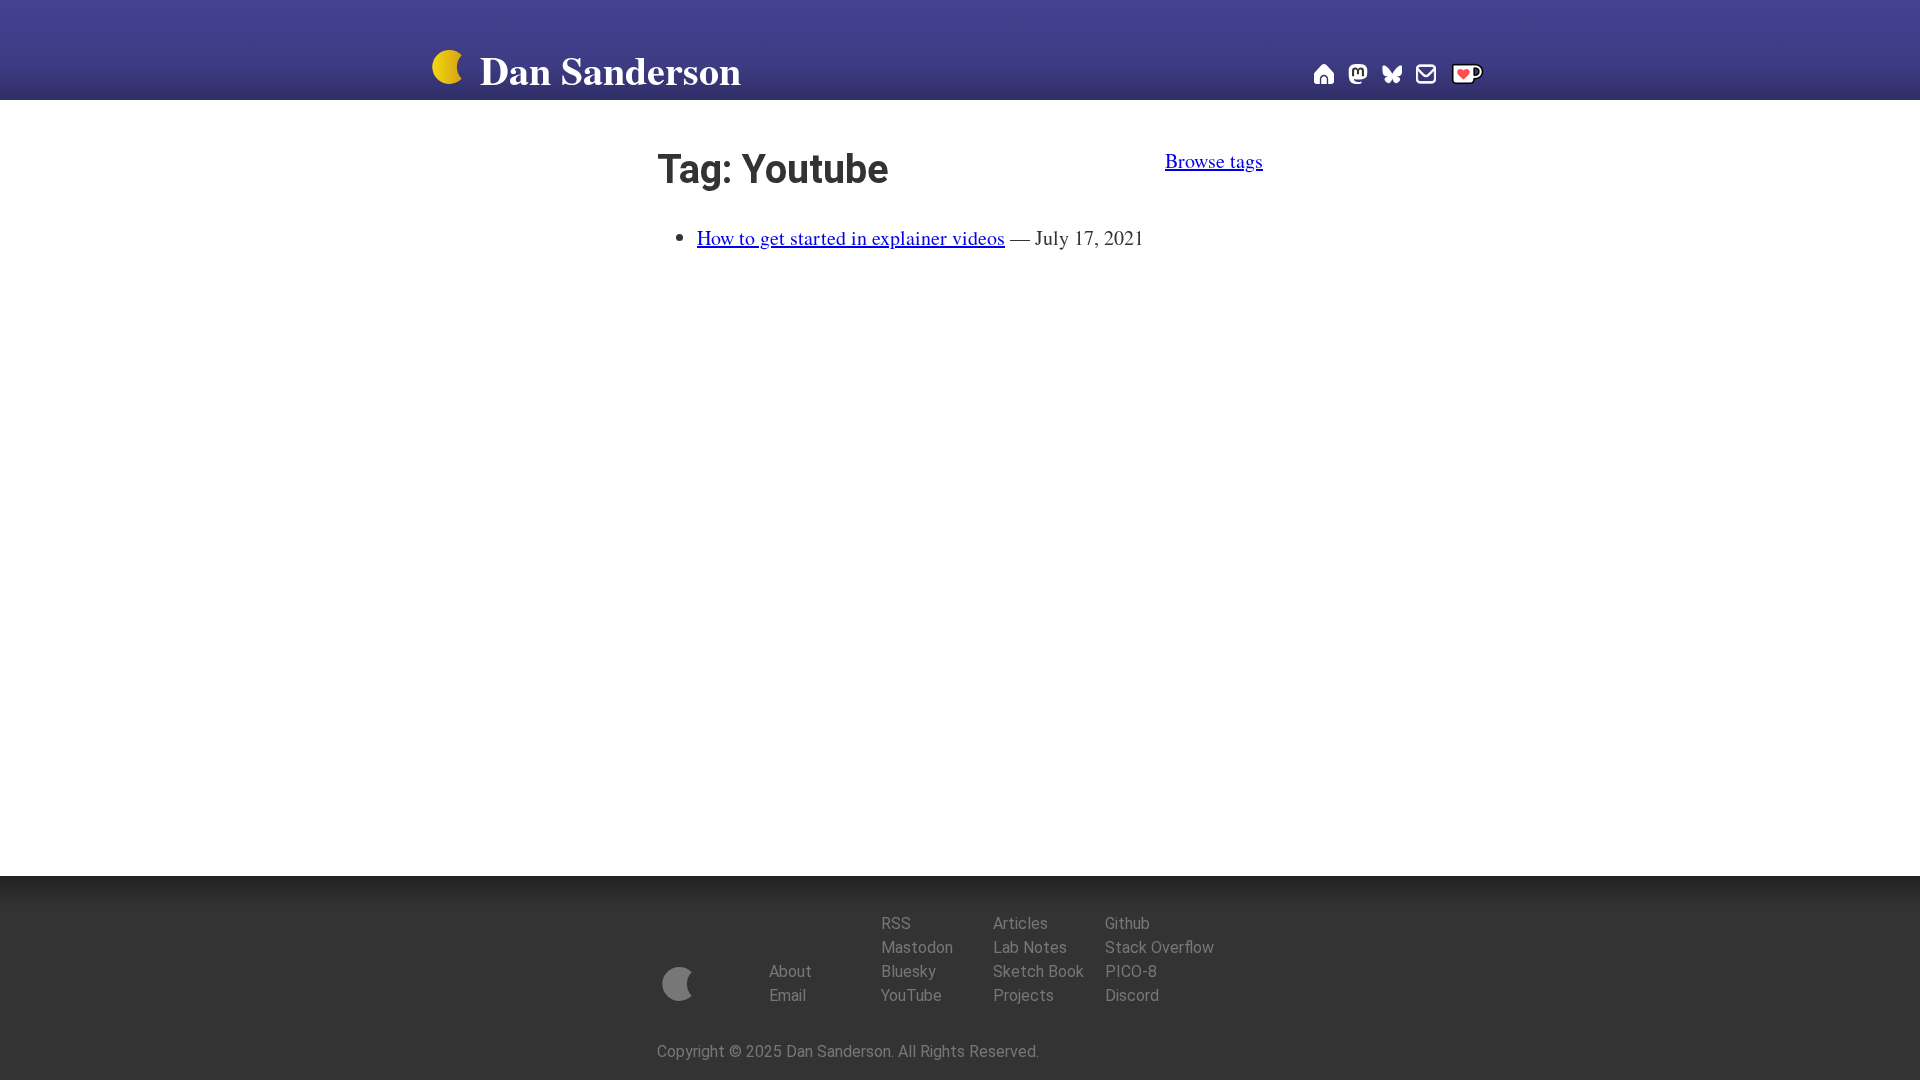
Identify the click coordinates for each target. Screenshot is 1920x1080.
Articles (1020, 923)
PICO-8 (1131, 971)
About (790, 971)
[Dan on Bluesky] (1392, 76)
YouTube (911, 995)
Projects (1023, 995)
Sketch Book (1038, 971)
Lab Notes (1030, 947)
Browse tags (1214, 160)
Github (1127, 923)
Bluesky (908, 971)
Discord (1132, 995)
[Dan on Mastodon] (1358, 76)
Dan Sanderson (610, 69)
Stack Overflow (1159, 947)
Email (787, 995)
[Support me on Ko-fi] (1467, 76)
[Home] (447, 71)
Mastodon (917, 947)
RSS (896, 923)
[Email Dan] (1426, 76)
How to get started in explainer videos (851, 237)
